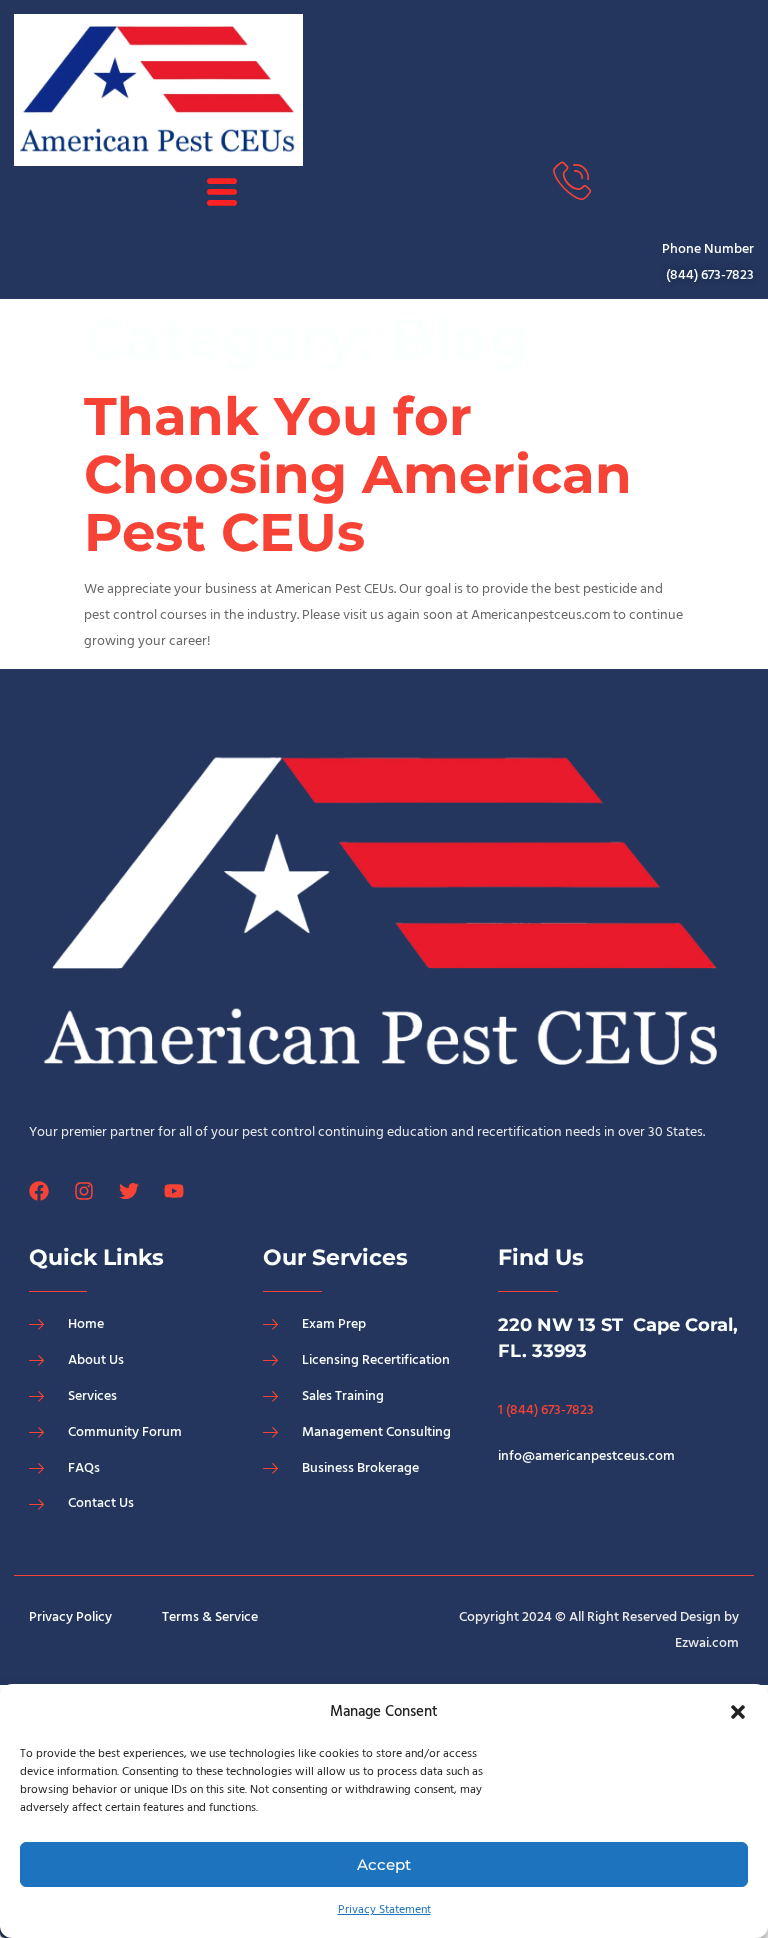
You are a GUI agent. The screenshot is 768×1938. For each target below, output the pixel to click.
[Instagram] (84, 1191)
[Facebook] (39, 1191)
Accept (384, 1864)
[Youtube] (174, 1191)
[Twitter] (129, 1191)
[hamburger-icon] (222, 193)
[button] (738, 1712)
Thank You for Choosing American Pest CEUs (358, 474)
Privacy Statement (384, 1909)
